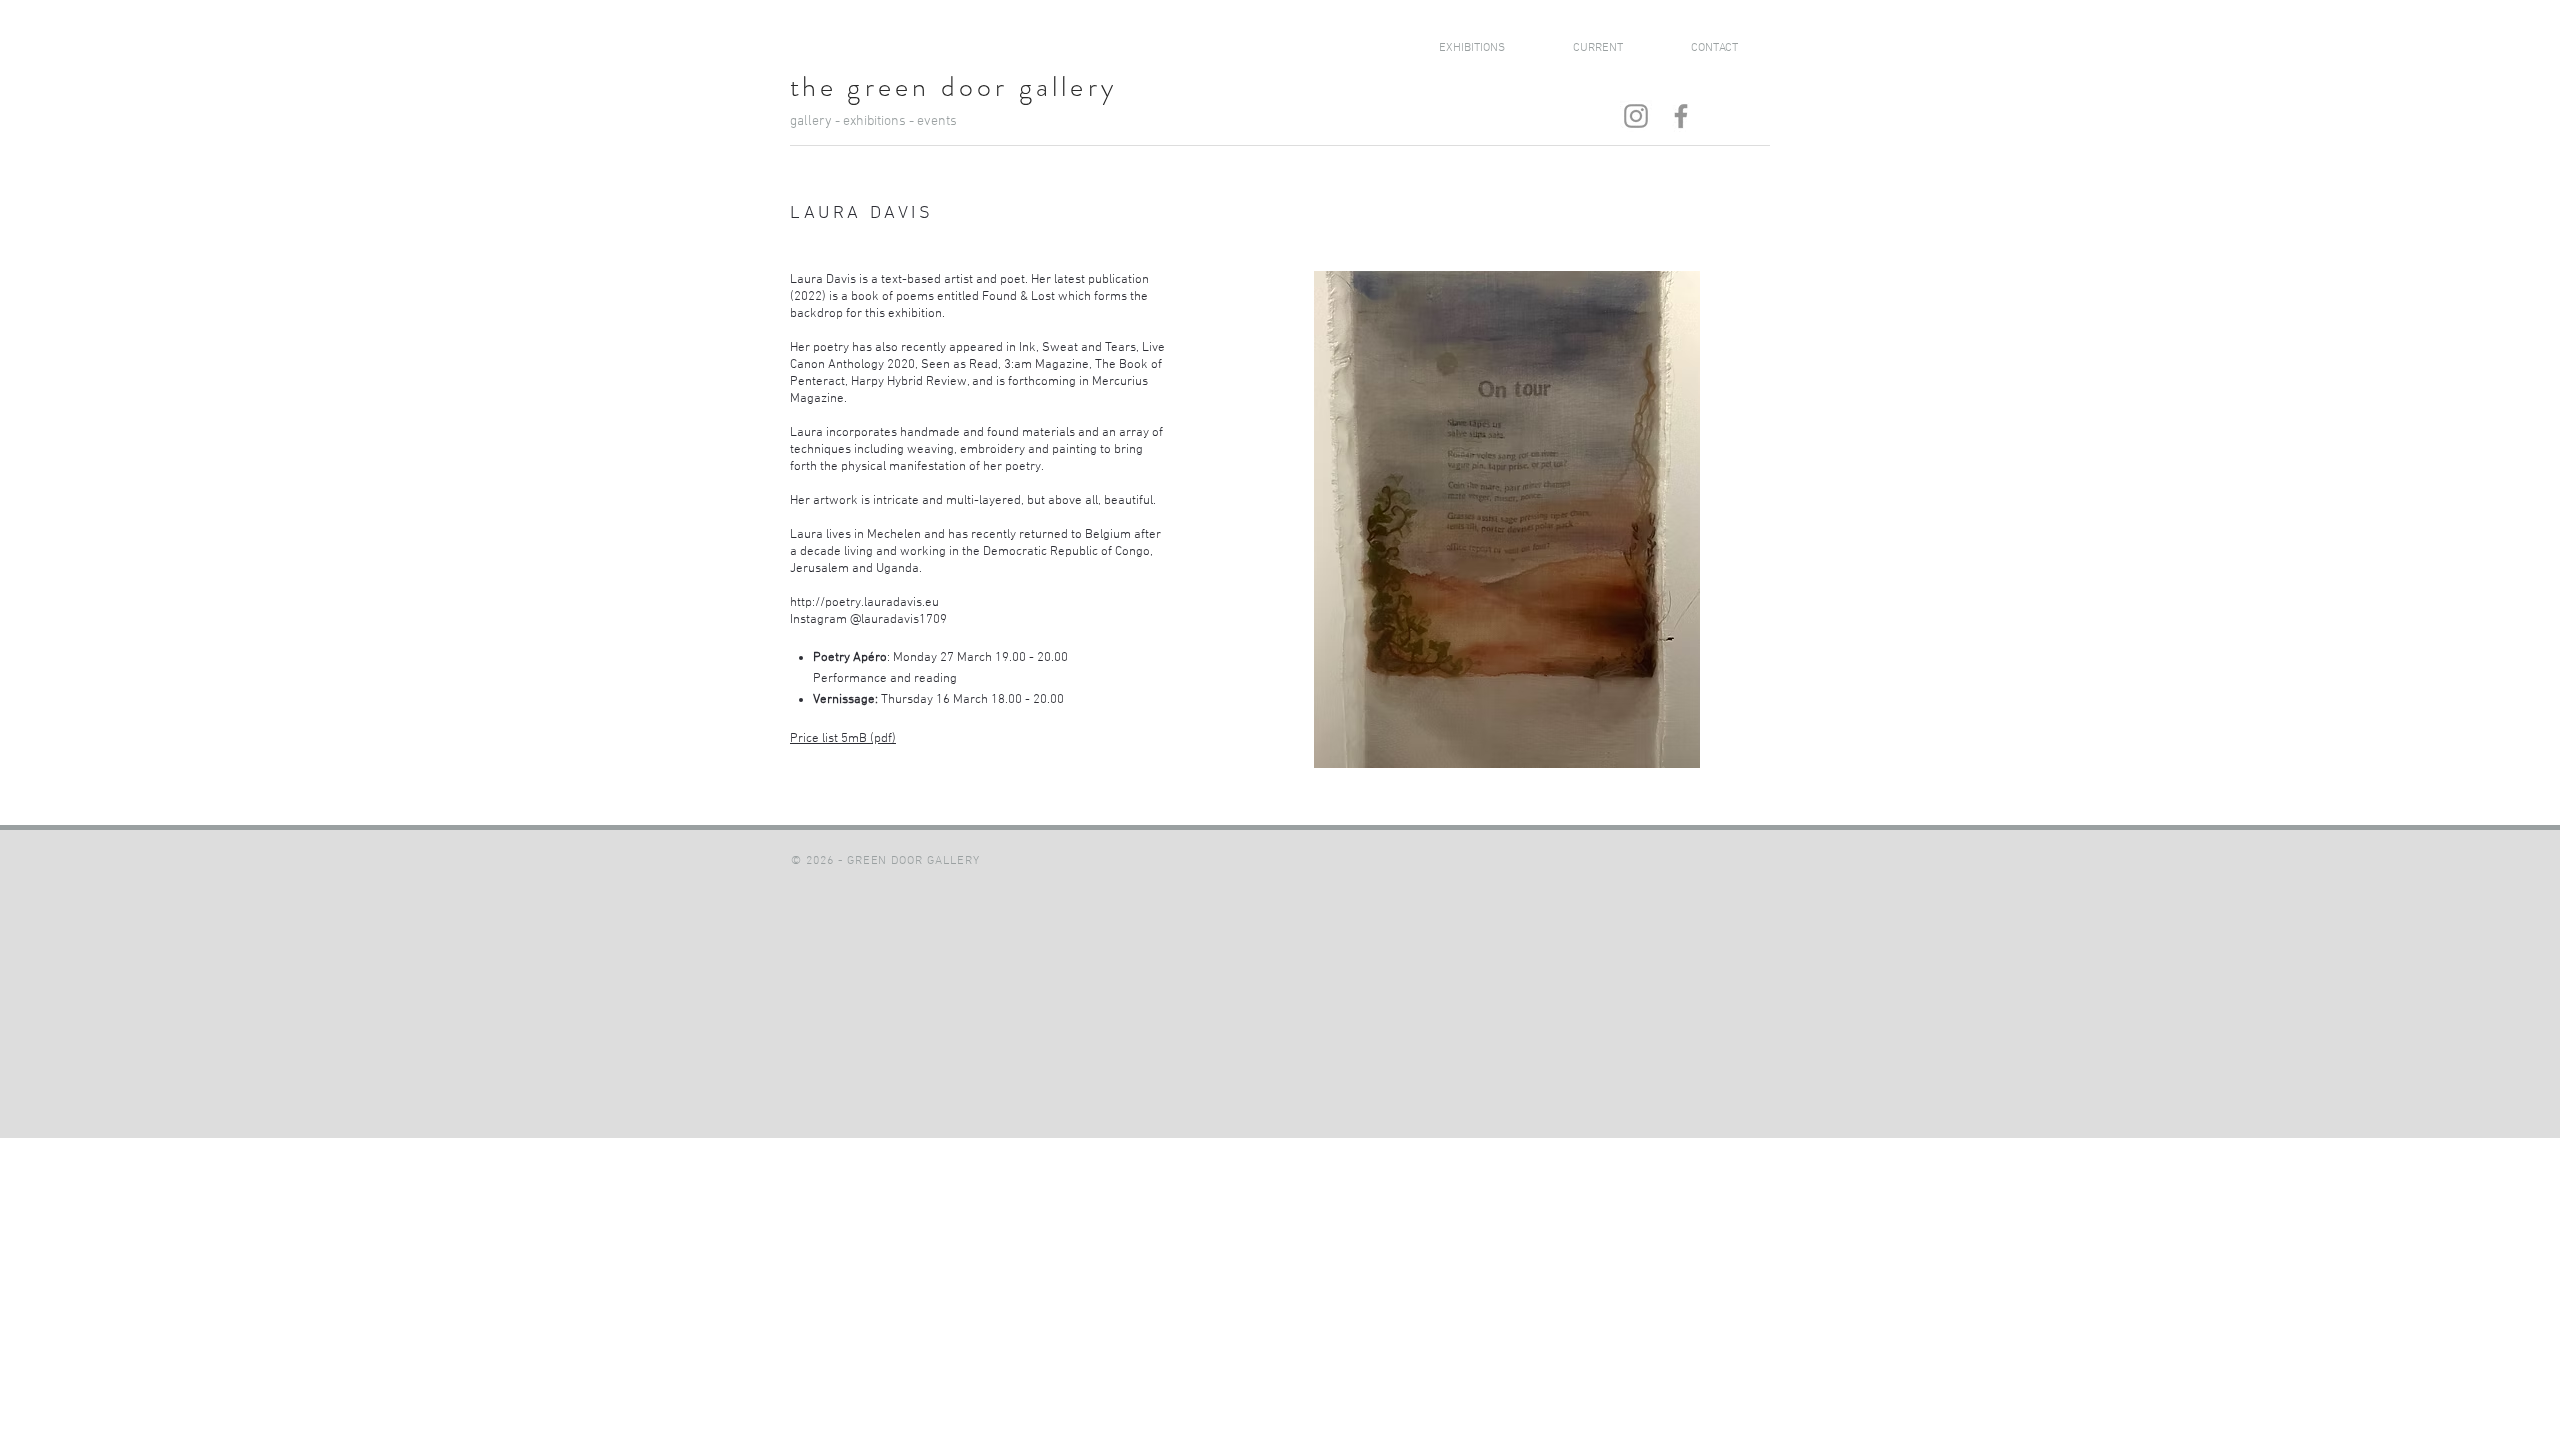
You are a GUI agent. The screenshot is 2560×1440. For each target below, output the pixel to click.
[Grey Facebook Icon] (1681, 116)
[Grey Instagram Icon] (1636, 116)
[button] (1507, 519)
